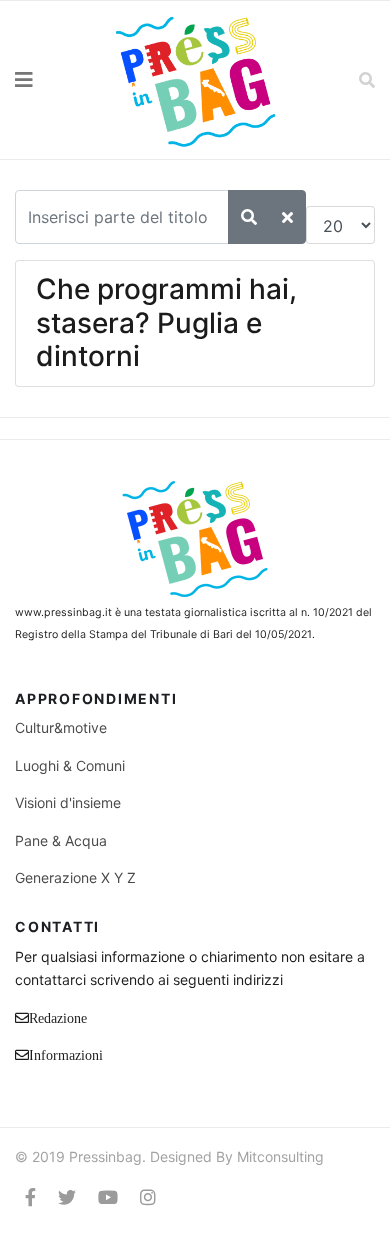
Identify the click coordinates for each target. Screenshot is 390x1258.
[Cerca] (249, 217)
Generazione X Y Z (75, 877)
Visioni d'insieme (68, 802)
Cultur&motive (61, 727)
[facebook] (30, 1197)
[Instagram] (148, 1197)
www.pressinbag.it (63, 612)
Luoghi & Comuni (70, 765)
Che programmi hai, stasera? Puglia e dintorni (166, 322)
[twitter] (67, 1197)
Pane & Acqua (61, 840)
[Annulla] (287, 217)
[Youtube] (108, 1197)
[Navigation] (49, 80)
